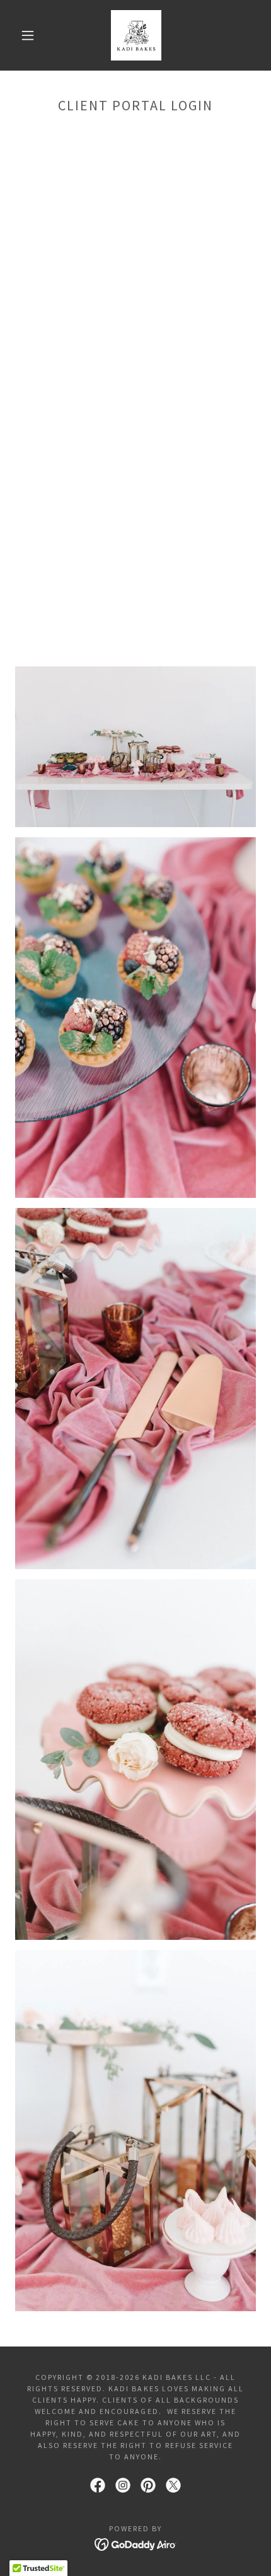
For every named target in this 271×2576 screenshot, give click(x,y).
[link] (136, 35)
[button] (28, 35)
